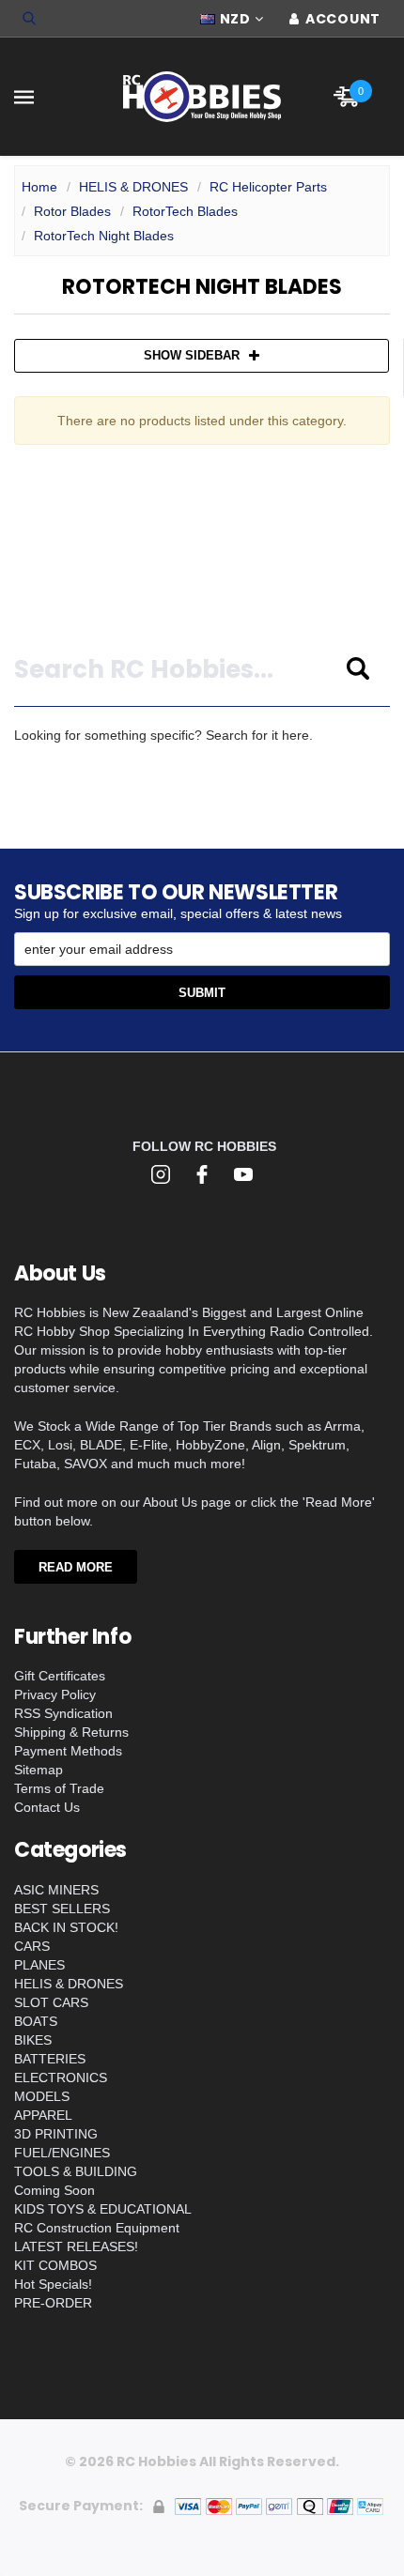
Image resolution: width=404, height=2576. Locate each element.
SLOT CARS (51, 2002)
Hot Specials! (53, 2284)
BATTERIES (50, 2059)
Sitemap (39, 1770)
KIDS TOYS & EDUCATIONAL (103, 2209)
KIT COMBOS (55, 2265)
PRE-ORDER (53, 2303)
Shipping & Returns (71, 1732)
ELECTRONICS (61, 2078)
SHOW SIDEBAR (192, 355)
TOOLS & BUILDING (76, 2171)
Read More (76, 1567)
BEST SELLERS (62, 1909)
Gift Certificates (60, 1676)
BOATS (36, 2021)
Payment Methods (68, 1751)
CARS (32, 1946)
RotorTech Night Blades (104, 236)
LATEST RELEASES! (76, 2246)
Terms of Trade (59, 1788)
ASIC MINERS (56, 1890)
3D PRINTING (56, 2134)
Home (39, 187)
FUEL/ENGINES (62, 2153)
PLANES (39, 1965)
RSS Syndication (63, 1713)
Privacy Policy (55, 1694)
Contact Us (47, 1807)
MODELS (42, 2096)
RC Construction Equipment (97, 2228)
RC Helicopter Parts (268, 187)
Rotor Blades (72, 211)
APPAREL (43, 2115)
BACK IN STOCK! (66, 1927)
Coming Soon (54, 2190)
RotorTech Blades (185, 211)
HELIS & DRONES (133, 187)
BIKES (33, 2040)
